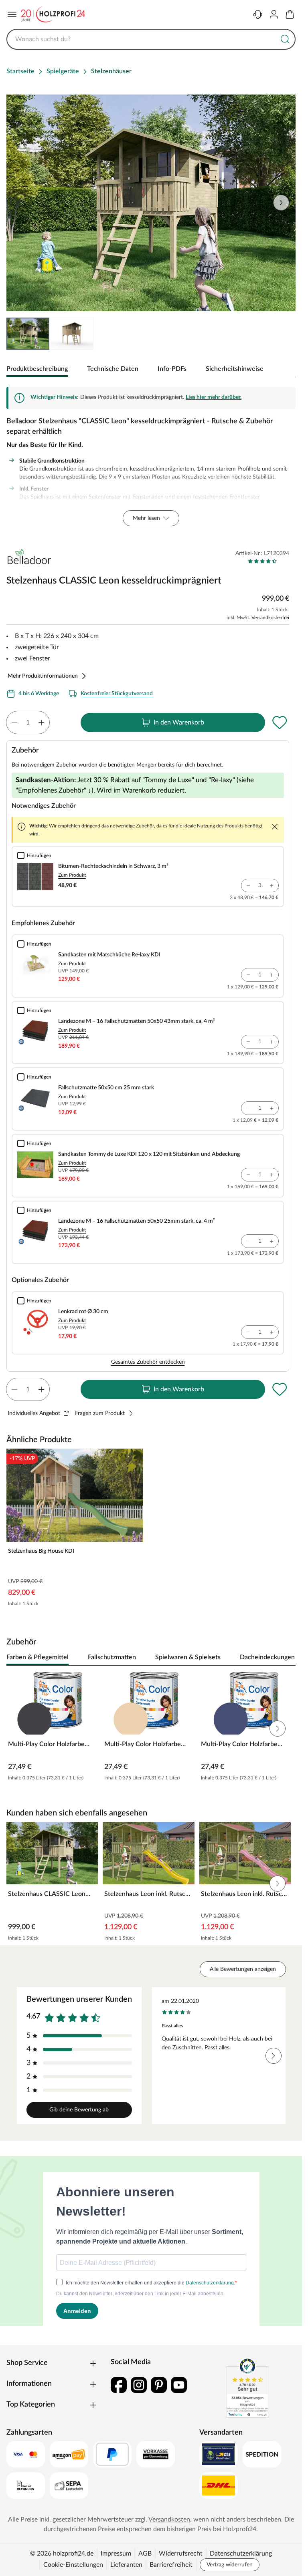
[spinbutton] (28, 722)
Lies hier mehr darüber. (214, 397)
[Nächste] (286, 1658)
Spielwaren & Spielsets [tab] (188, 1657)
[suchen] (285, 39)
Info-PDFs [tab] (172, 369)
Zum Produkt (72, 875)
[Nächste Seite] (281, 203)
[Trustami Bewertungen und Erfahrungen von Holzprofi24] (247, 2388)
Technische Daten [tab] (113, 369)
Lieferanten (126, 2565)
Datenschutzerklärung (241, 2554)
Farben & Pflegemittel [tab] (37, 1657)
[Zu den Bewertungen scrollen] (262, 561)
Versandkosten (169, 2520)
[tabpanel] (151, 457)
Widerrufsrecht (181, 2554)
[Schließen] (275, 827)
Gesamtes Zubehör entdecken (148, 1362)
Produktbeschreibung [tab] (37, 369)
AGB (145, 2554)
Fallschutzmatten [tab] (112, 1657)
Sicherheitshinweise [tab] (235, 369)
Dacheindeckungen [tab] (267, 1657)
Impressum (116, 2554)
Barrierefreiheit (171, 2565)
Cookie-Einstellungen (73, 2565)
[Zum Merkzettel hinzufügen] (280, 722)
